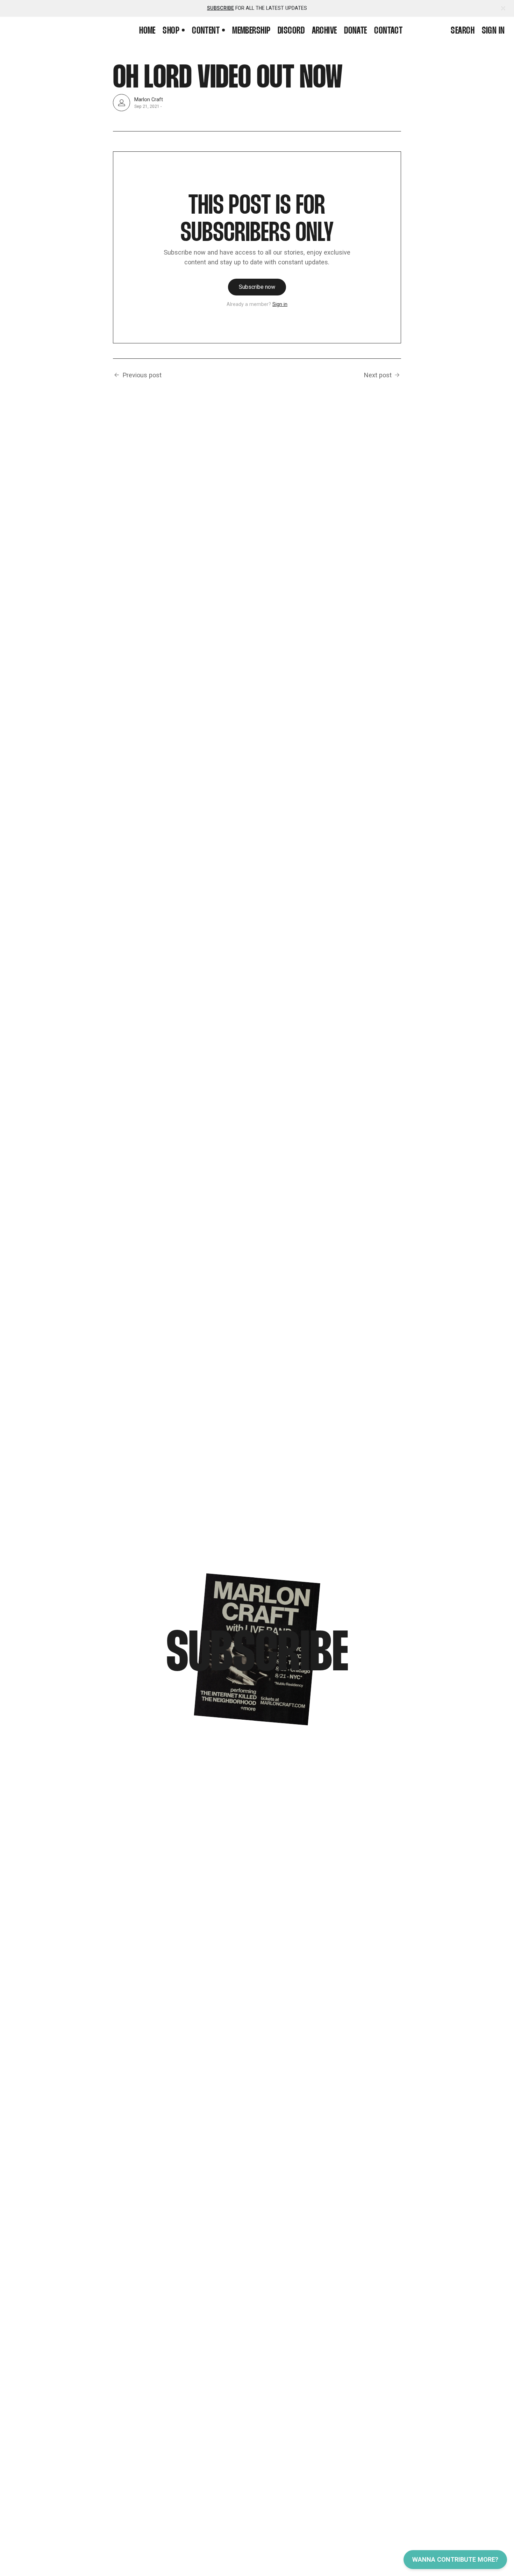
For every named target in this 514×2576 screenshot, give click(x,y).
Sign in (493, 31)
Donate (356, 31)
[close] (503, 9)
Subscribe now (257, 287)
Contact (388, 31)
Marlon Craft (149, 99)
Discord (291, 31)
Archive (324, 31)
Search (463, 31)
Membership (251, 31)
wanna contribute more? (455, 2559)
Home (147, 31)
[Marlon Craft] (122, 103)
